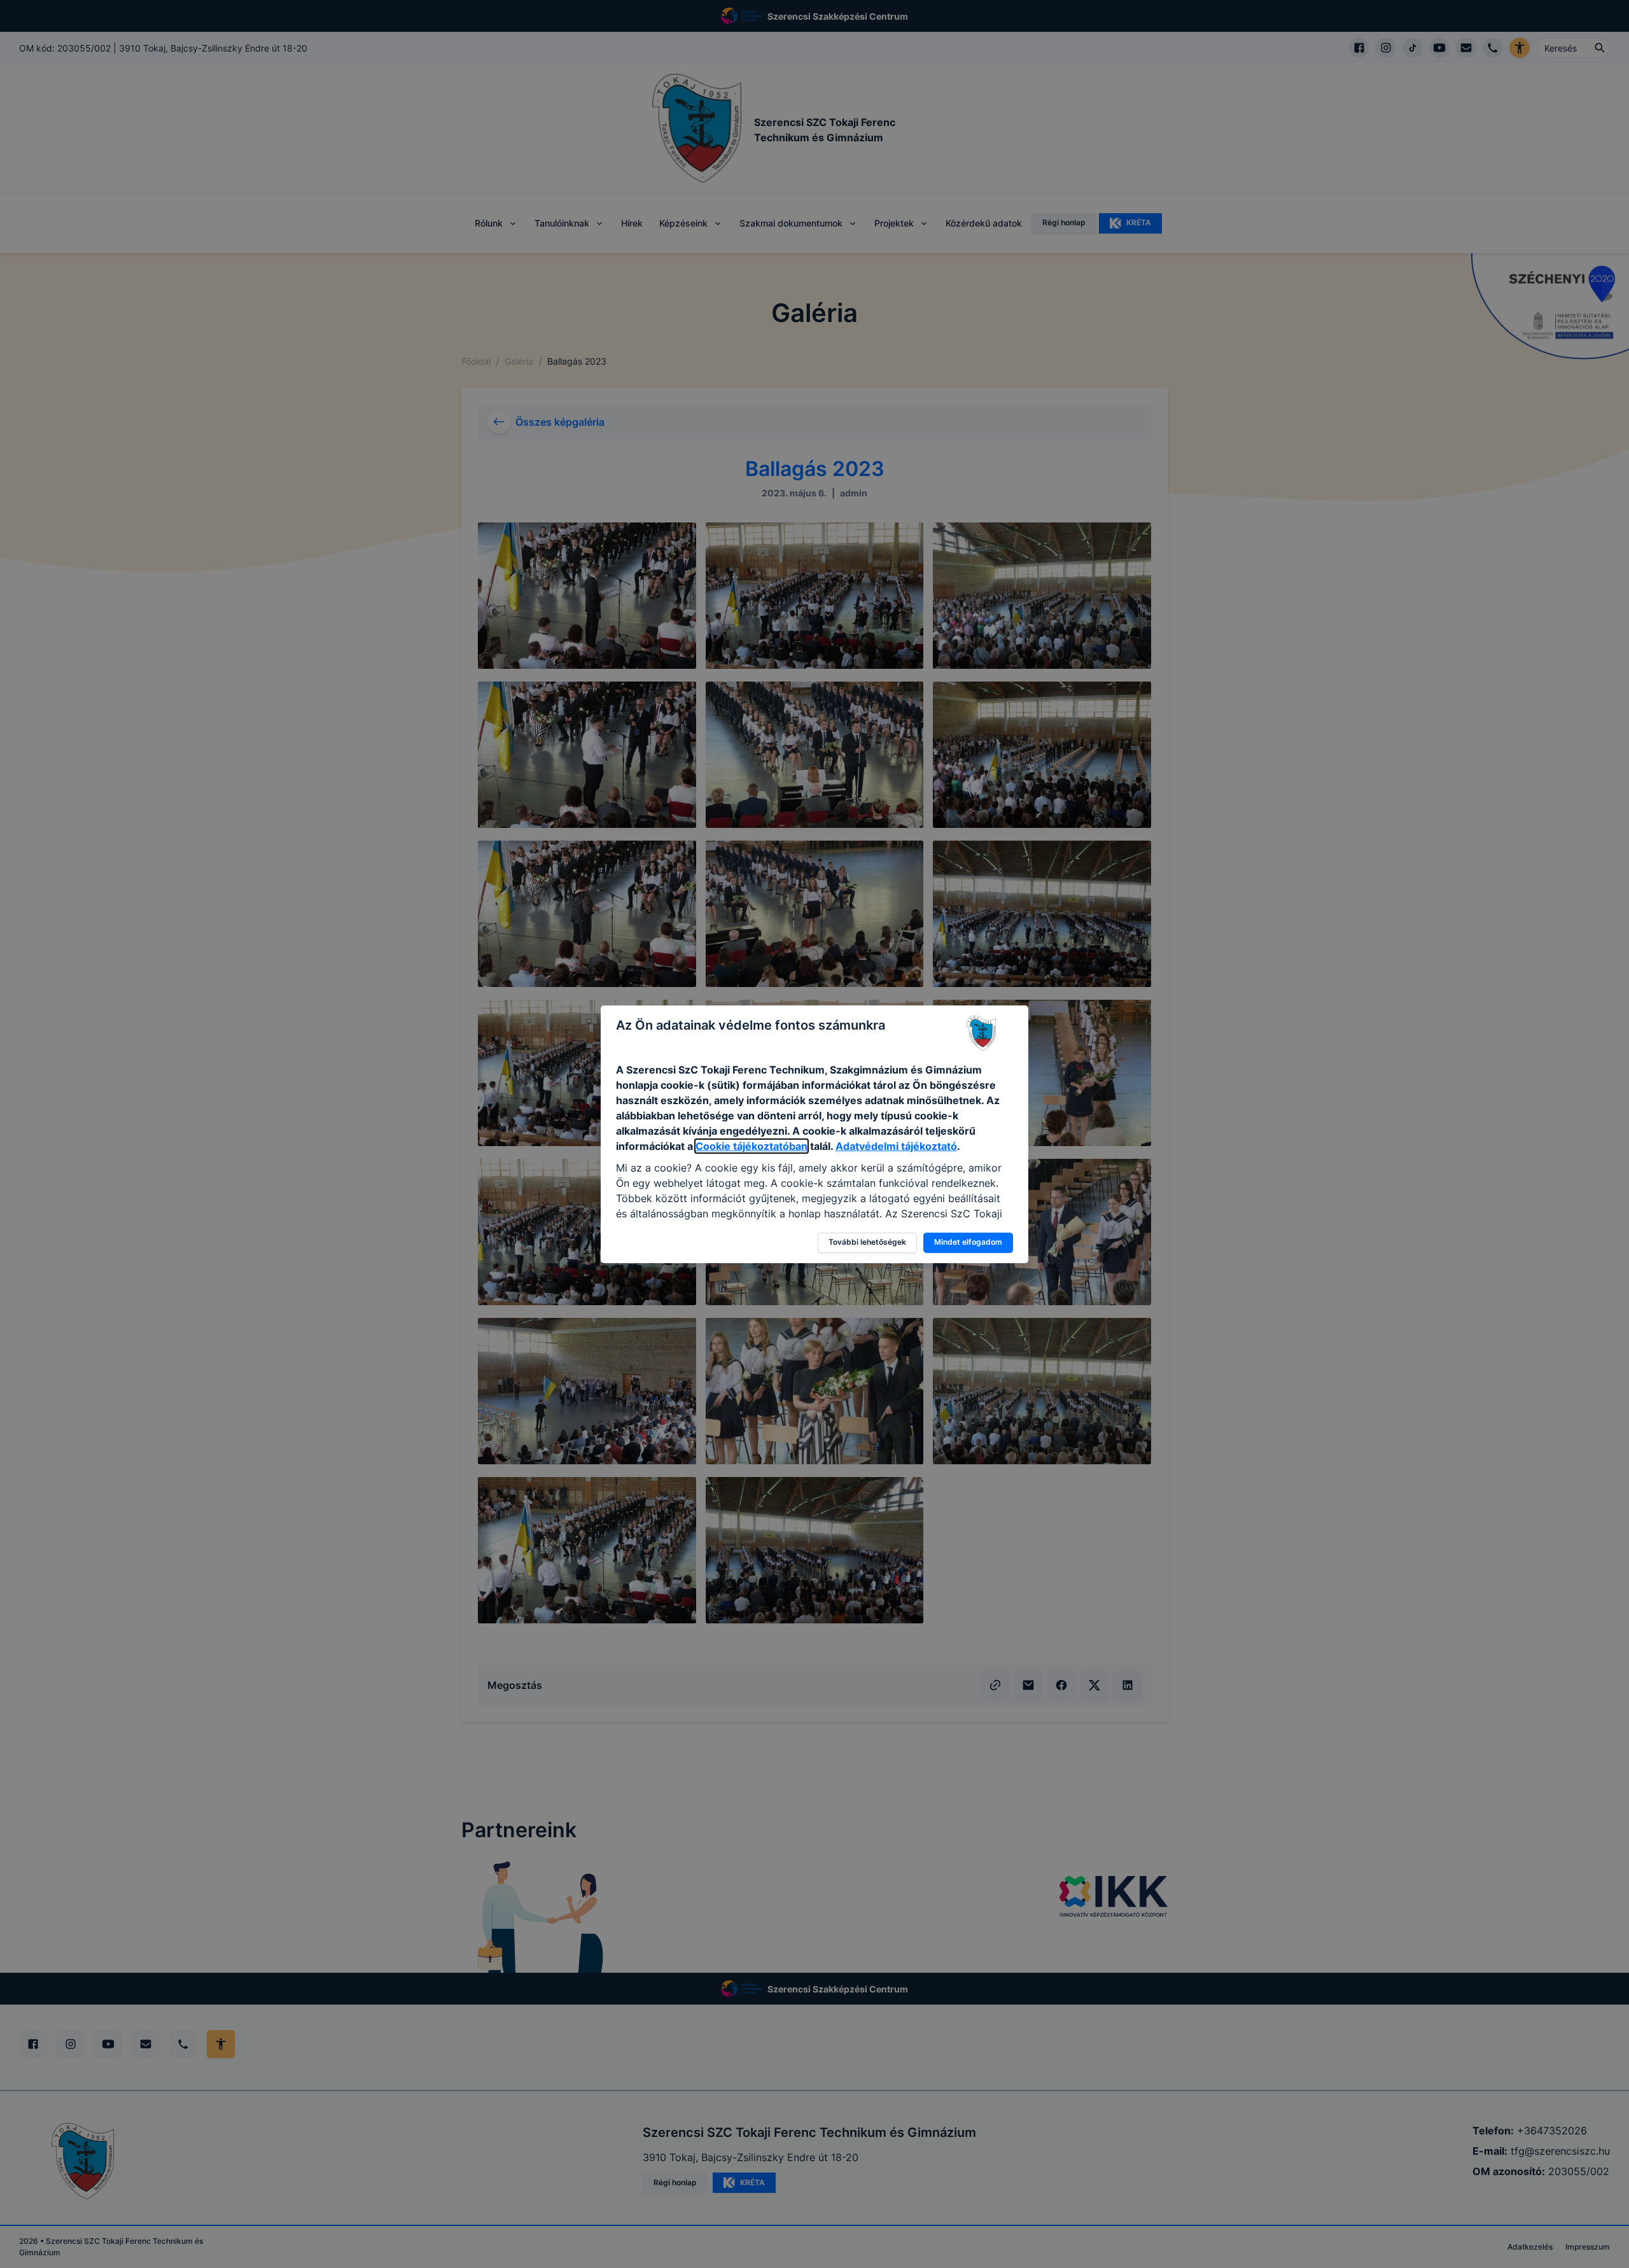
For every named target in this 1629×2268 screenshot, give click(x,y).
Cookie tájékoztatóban (752, 1146)
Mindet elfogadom (968, 1242)
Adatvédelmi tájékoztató (896, 1146)
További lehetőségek (867, 1242)
